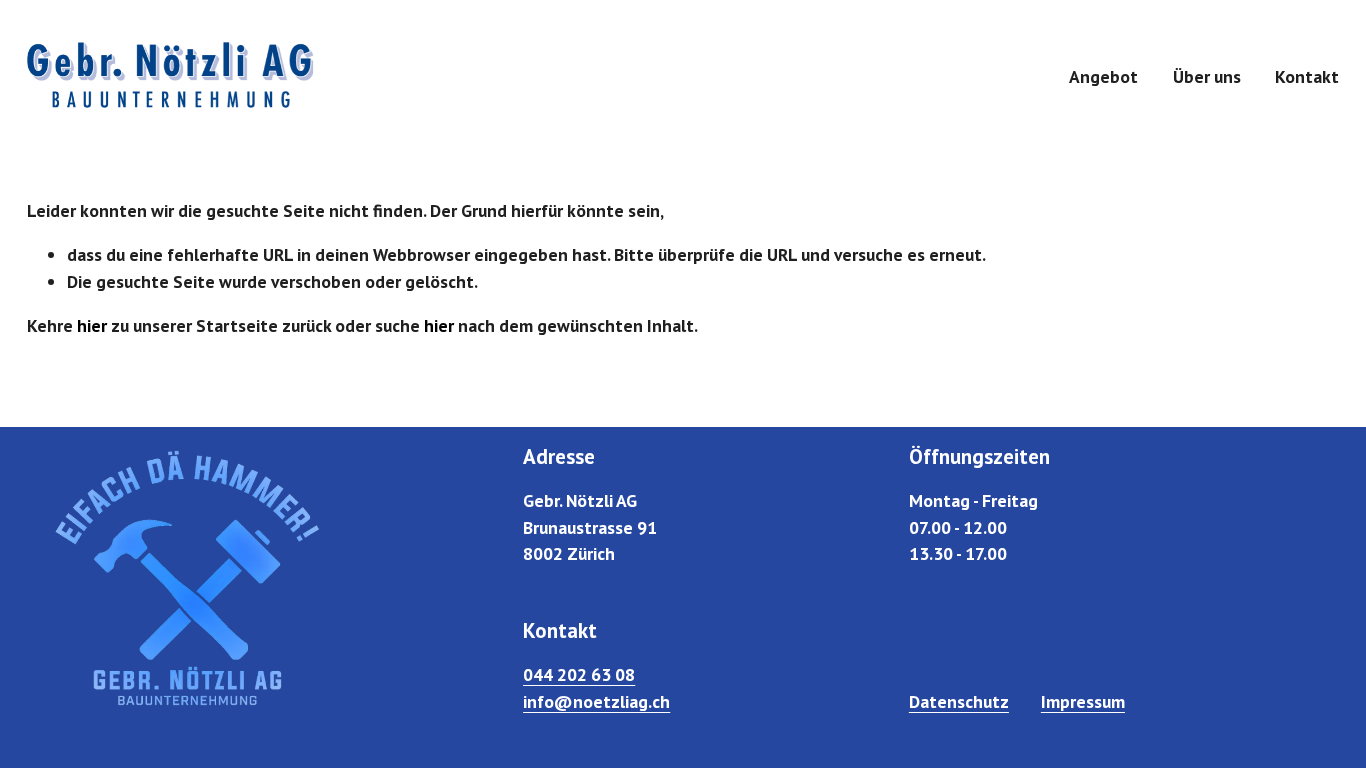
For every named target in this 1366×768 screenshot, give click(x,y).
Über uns (1207, 76)
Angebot (1103, 76)
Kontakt (1307, 76)
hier (92, 325)
